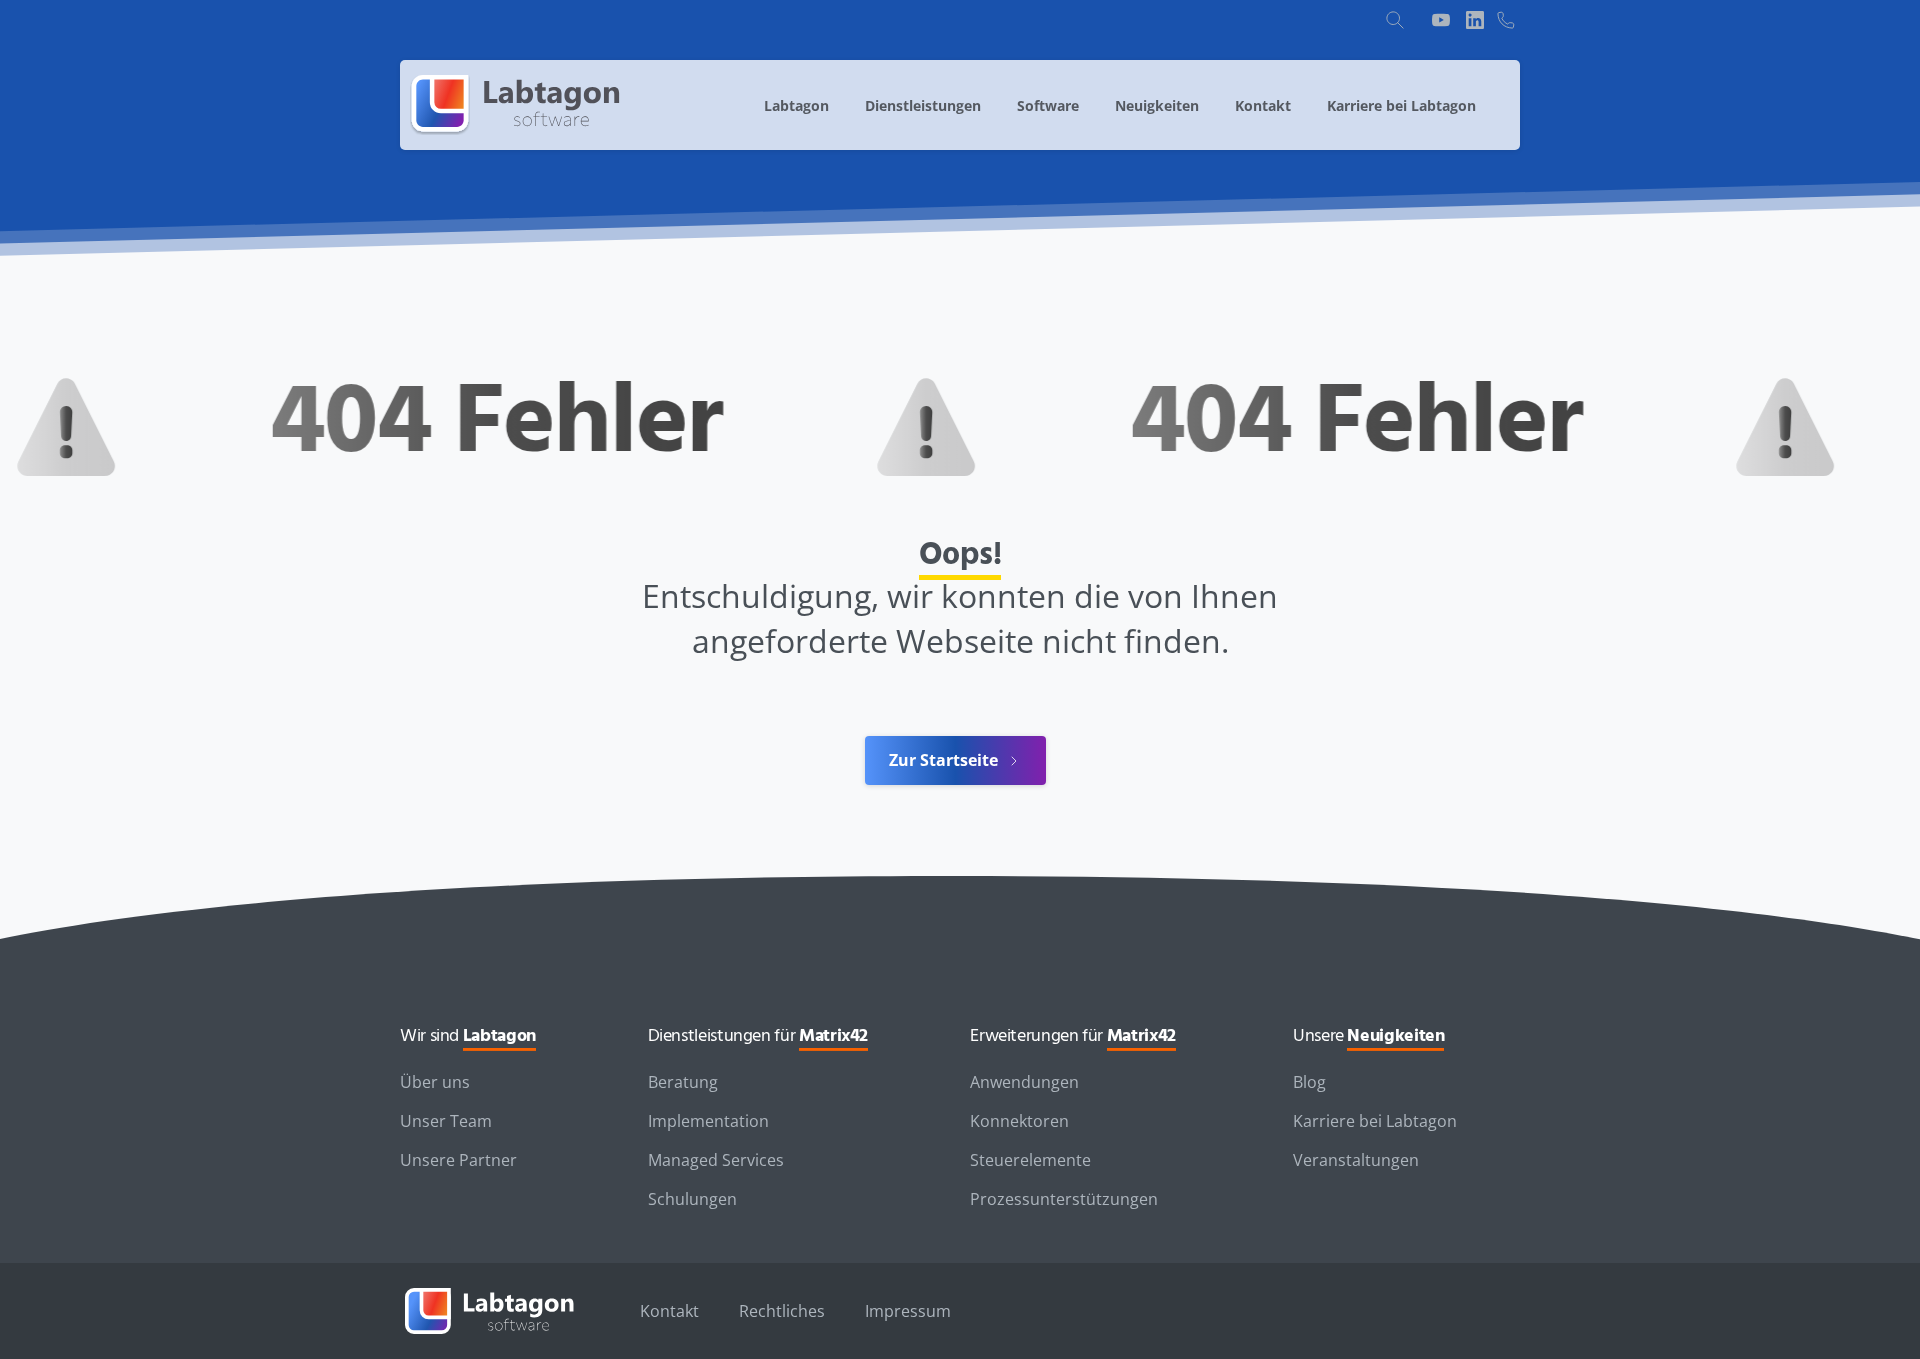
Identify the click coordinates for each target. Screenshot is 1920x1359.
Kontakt (669, 1311)
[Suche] (1395, 20)
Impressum (908, 1311)
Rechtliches (782, 1311)
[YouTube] (1441, 20)
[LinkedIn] (1475, 20)
